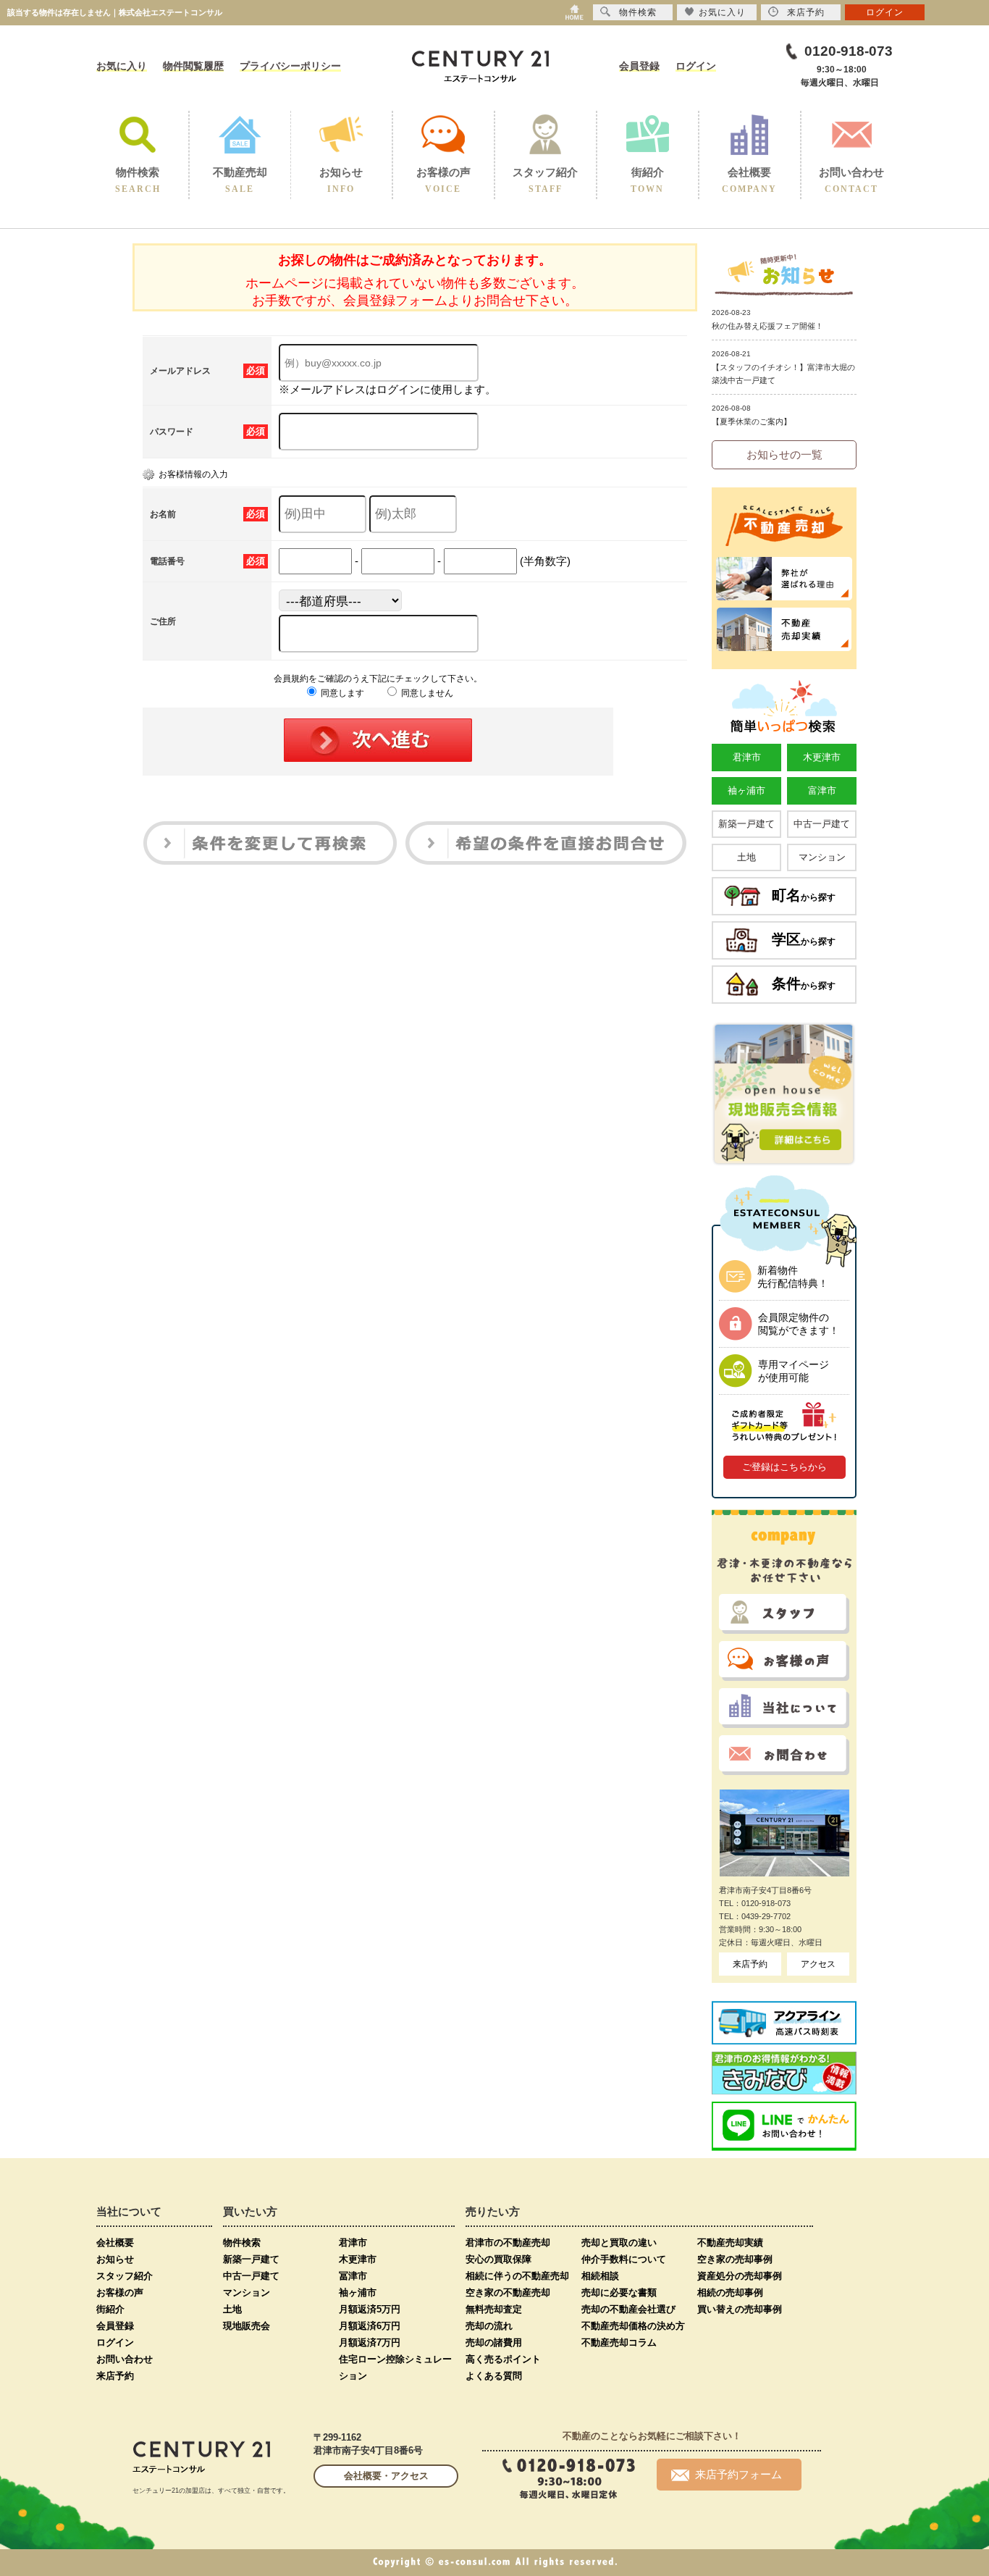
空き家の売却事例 (735, 2259)
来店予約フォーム (738, 2474)
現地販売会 (247, 2326)
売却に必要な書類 (619, 2292)
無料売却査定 (494, 2309)
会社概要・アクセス (386, 2476)
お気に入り (122, 66)
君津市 (747, 757)
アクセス (818, 1964)
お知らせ (115, 2259)
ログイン (696, 66)
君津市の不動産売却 (508, 2243)
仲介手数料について (624, 2259)
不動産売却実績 (730, 2243)
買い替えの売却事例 (740, 2309)
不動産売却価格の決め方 (633, 2326)
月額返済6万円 (370, 2326)
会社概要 (115, 2243)
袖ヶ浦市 (746, 790)
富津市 (822, 790)
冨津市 (353, 2276)
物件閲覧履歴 (193, 66)
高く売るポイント (503, 2359)
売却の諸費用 (494, 2342)
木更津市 (822, 757)
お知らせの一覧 (784, 454)
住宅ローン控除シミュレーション (395, 2367)
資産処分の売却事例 (740, 2276)
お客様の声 (120, 2292)
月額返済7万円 (370, 2342)
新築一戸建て (746, 824)
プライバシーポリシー (290, 66)
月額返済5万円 (370, 2309)
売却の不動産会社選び (628, 2309)
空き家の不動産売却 (508, 2292)
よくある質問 (494, 2376)
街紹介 (110, 2309)
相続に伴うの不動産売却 (517, 2276)
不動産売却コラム (619, 2342)
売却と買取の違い (619, 2243)
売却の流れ (489, 2326)
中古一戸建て (822, 824)
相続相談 (600, 2276)
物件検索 (242, 2243)
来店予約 (750, 1964)
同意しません (426, 693)
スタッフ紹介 (125, 2276)
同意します (341, 693)
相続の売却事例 (730, 2292)
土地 (746, 857)
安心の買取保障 (498, 2259)
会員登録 (639, 66)
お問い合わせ (125, 2359)
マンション (822, 857)
